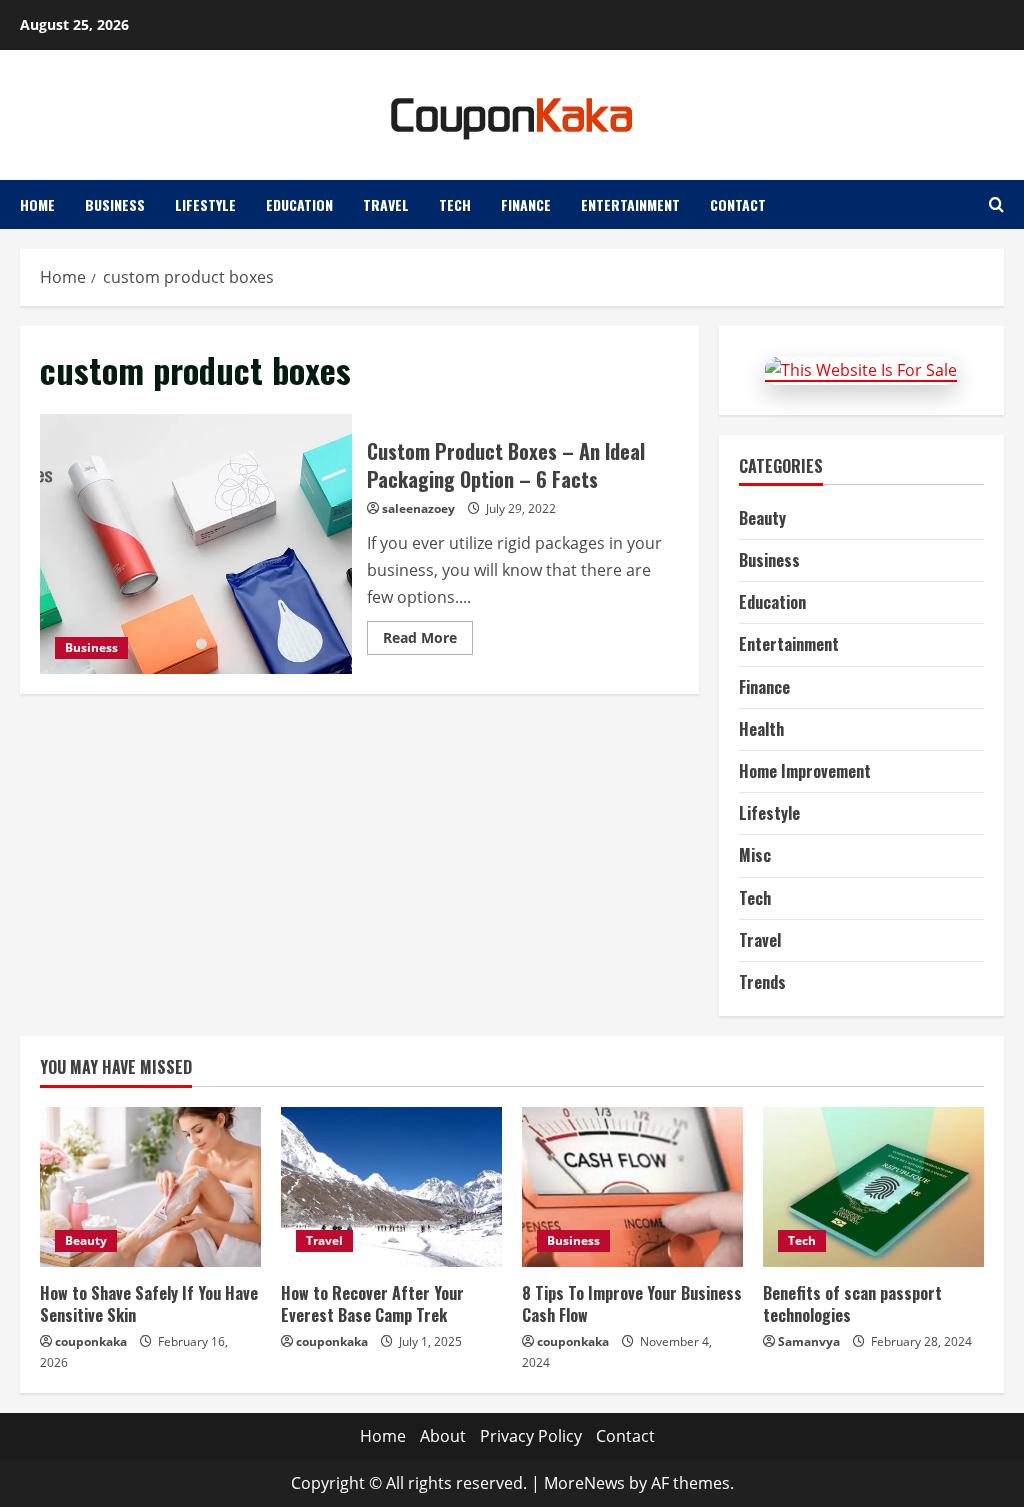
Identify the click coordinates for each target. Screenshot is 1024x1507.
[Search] (996, 204)
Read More (428, 641)
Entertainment (630, 204)
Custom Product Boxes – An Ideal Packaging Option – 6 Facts (196, 544)
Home (37, 204)
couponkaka (91, 1341)
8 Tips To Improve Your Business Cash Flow (632, 1304)
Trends (762, 982)
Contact (738, 204)
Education (299, 204)
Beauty (762, 518)
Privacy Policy (531, 1436)
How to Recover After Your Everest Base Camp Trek (372, 1304)
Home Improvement (805, 771)
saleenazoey (418, 508)
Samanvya (809, 1341)
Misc (755, 855)
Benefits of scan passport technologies (852, 1304)
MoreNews (584, 1483)
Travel (386, 204)
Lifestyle (205, 204)
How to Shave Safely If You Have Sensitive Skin (149, 1304)
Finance (526, 204)
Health (761, 729)
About (443, 1436)
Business (115, 204)
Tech (455, 204)
